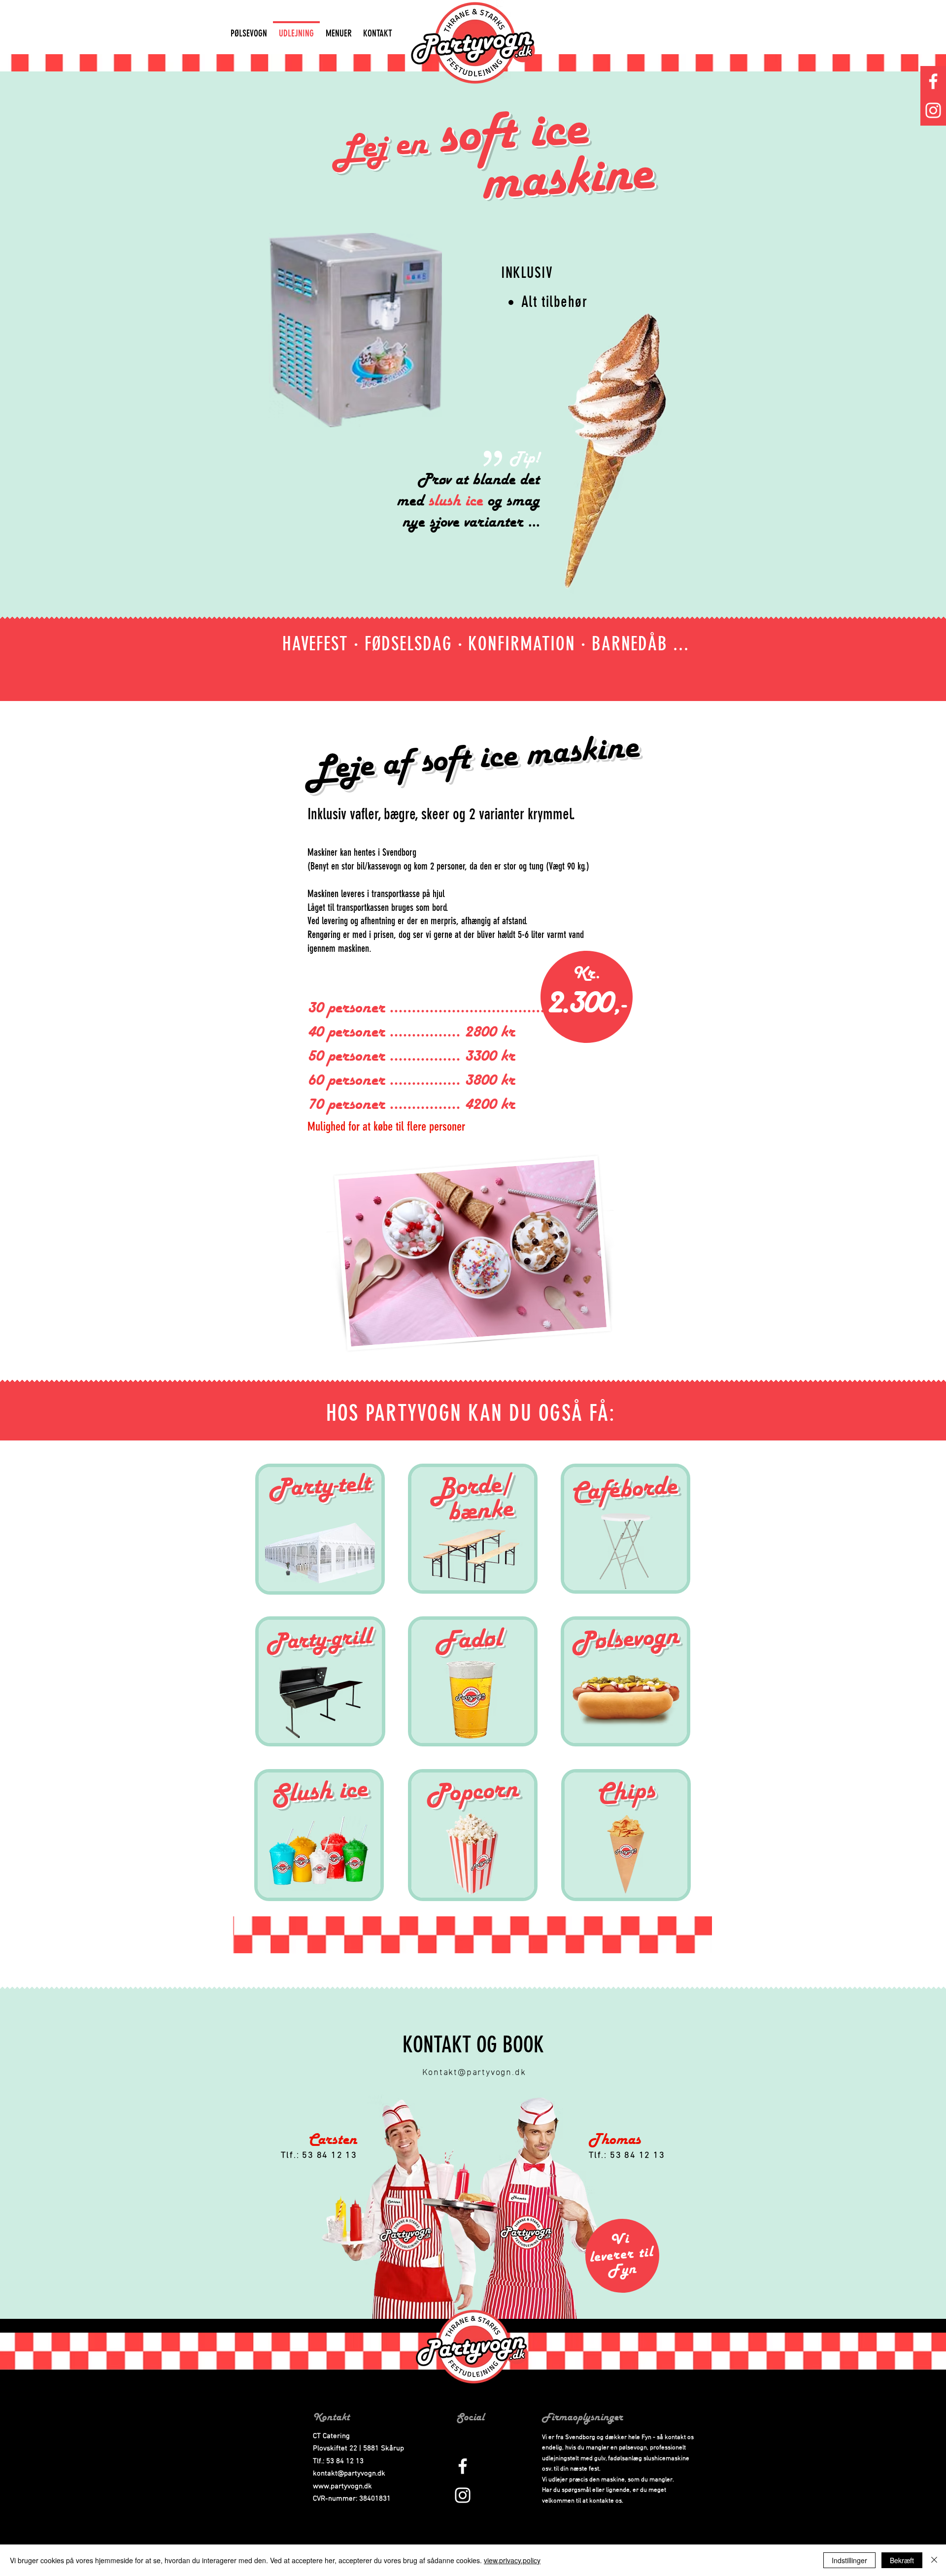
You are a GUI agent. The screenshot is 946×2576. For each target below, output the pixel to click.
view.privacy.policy (512, 2560)
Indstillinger (849, 2560)
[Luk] (934, 2560)
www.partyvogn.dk (342, 2486)
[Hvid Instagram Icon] (933, 110)
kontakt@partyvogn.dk (349, 2474)
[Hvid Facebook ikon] (933, 81)
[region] (320, 1529)
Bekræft (902, 2560)
